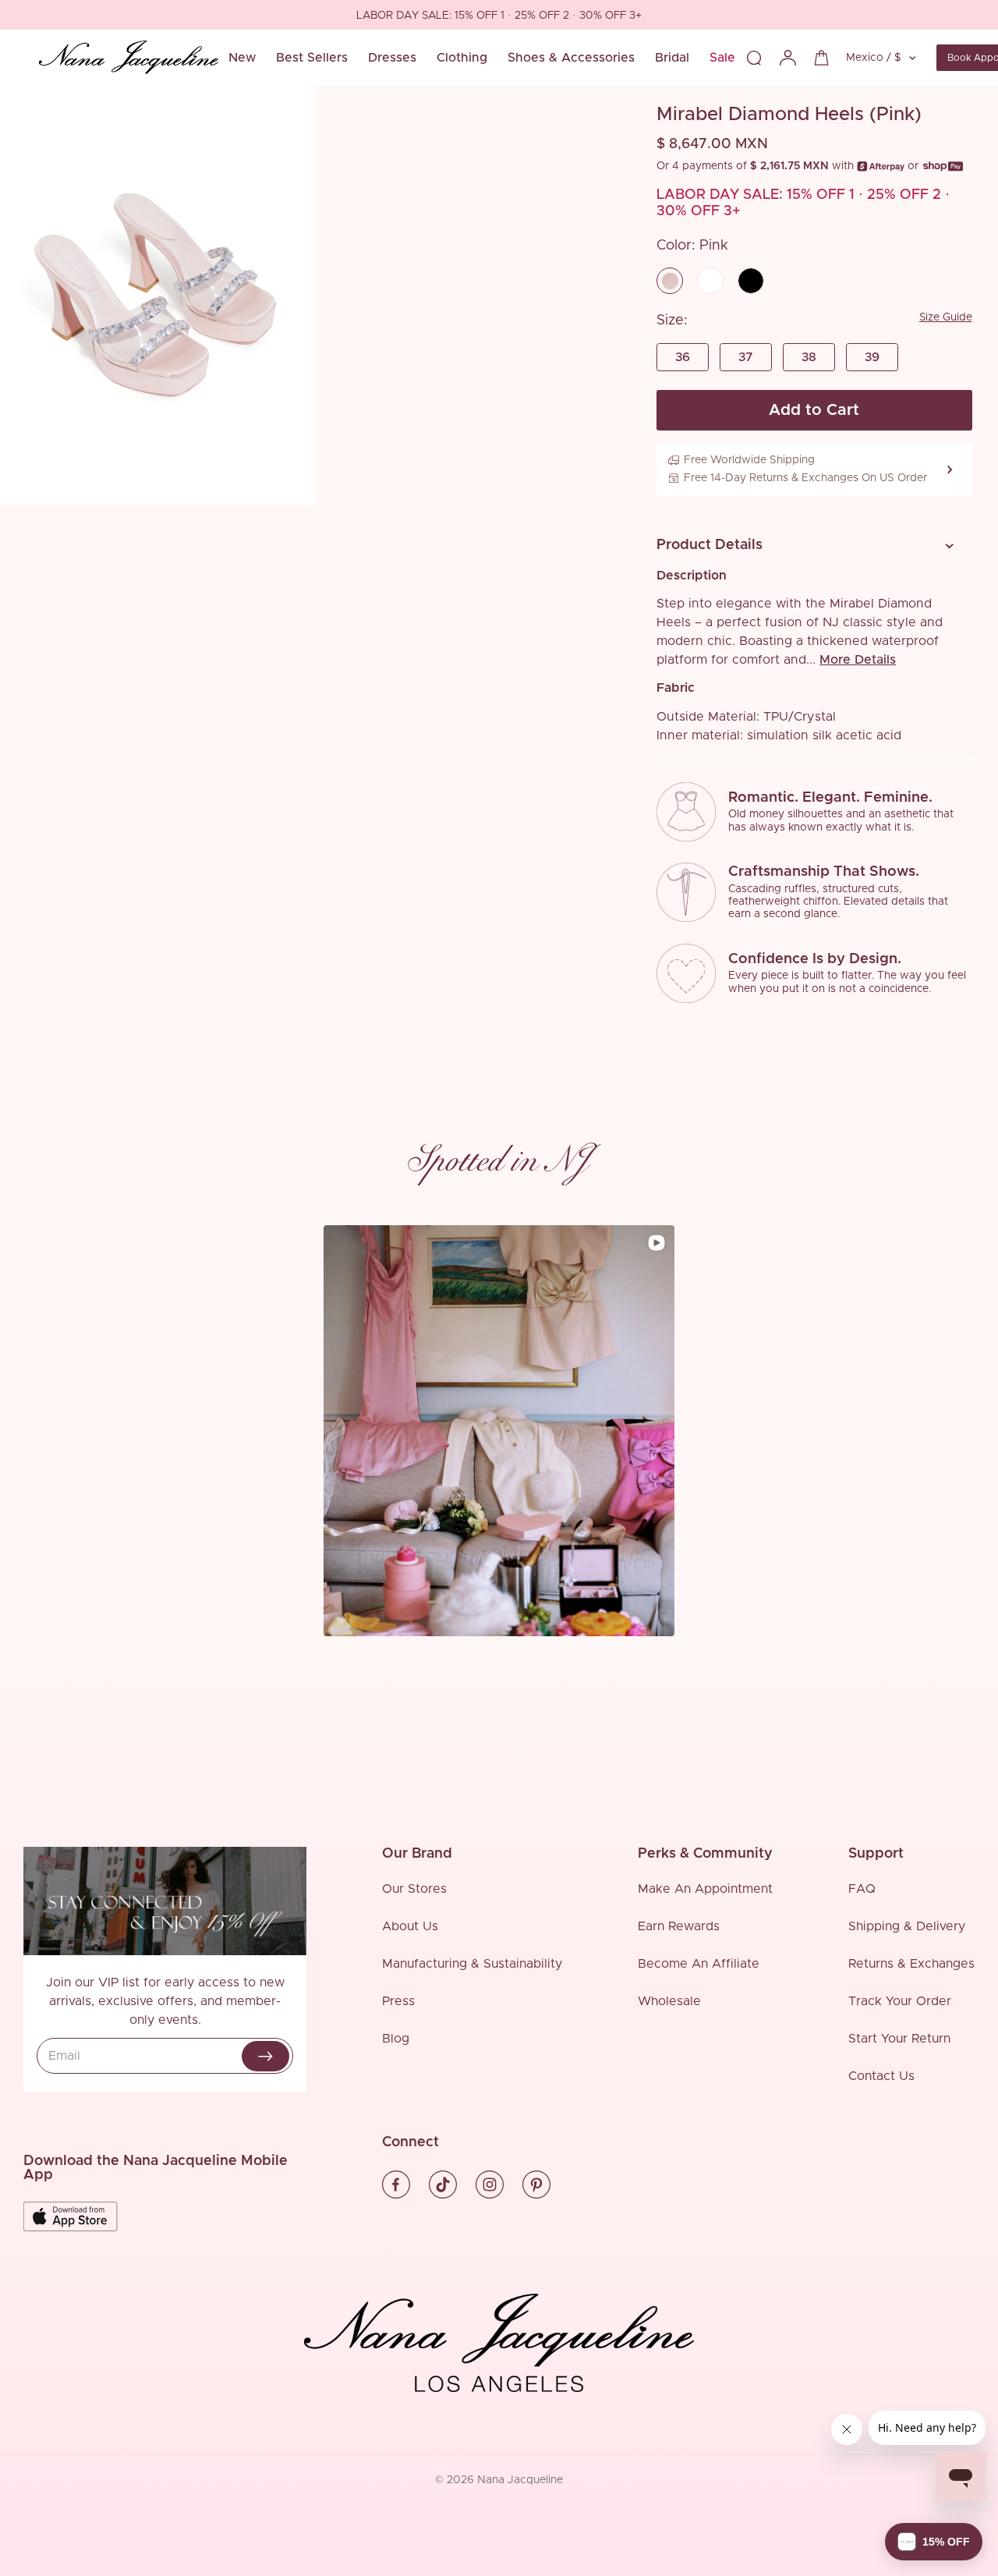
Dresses (392, 58)
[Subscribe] (265, 2056)
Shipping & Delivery (907, 1926)
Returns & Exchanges (911, 1964)
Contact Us (881, 2076)
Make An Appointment (705, 1889)
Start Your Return (899, 2039)
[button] (809, 546)
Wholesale (669, 2001)
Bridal (672, 58)
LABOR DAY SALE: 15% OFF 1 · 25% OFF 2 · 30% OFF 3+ (153, 16)
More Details (858, 660)
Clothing (462, 58)
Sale (722, 58)
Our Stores (414, 1889)
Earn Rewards (679, 1926)
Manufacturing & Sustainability (472, 1964)
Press (398, 2001)
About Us (410, 1926)
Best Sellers (312, 58)
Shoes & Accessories (571, 58)
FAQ (862, 1889)
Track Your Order (900, 2001)
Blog (396, 2039)
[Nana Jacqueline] (129, 58)
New (242, 58)
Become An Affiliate (699, 1964)
